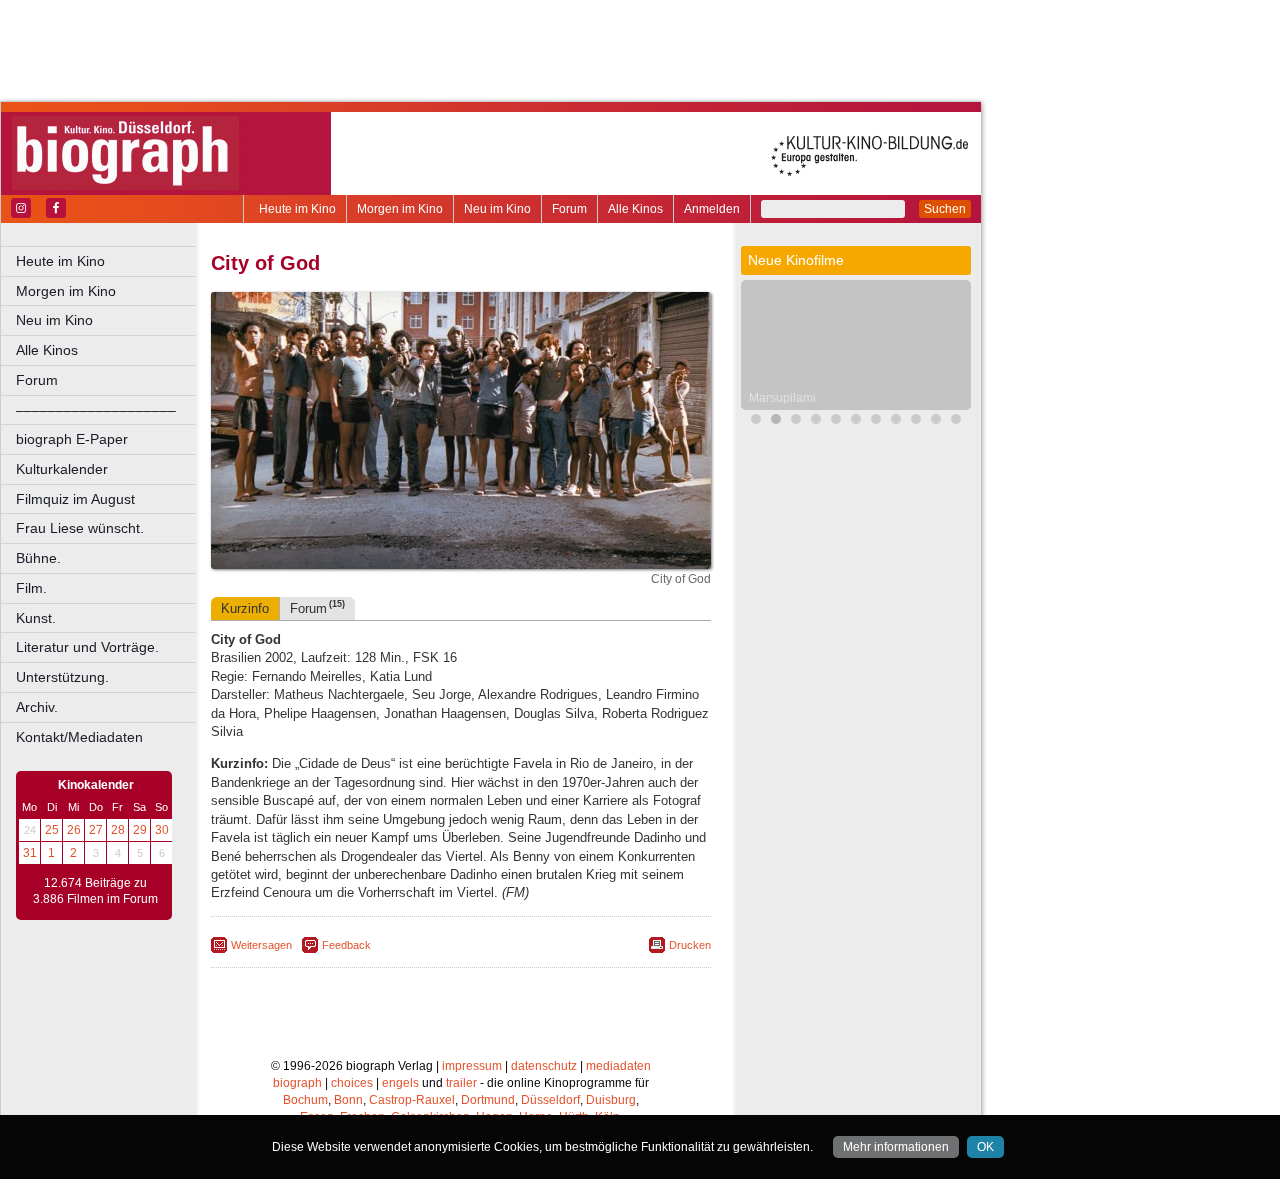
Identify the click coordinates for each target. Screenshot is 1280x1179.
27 (96, 830)
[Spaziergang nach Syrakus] (876, 421)
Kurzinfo (245, 608)
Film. (31, 588)
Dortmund (488, 1100)
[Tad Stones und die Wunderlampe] (896, 421)
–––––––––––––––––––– (96, 410)
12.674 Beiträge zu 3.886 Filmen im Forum (95, 891)
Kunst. (36, 618)
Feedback (346, 945)
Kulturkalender (62, 469)
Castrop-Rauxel (412, 1100)
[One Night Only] (756, 421)
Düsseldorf (550, 1100)
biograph (297, 1083)
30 (162, 830)
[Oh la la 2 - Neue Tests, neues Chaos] (836, 421)
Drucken (690, 945)
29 (140, 830)
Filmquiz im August (75, 499)
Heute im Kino (297, 209)
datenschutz (544, 1066)
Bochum (305, 1100)
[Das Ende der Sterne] (796, 421)
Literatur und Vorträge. (87, 647)
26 (74, 830)
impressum (472, 1066)
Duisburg (611, 1100)
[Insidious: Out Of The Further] (816, 421)
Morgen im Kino (400, 209)
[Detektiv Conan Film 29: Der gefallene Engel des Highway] (856, 421)
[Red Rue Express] (936, 421)
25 (52, 830)
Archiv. (37, 707)
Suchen (945, 209)
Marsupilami (782, 398)
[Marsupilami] (776, 421)
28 (118, 830)
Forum (569, 209)
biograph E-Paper (72, 439)
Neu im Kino (497, 209)
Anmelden (712, 209)
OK (985, 1147)
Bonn (348, 1100)
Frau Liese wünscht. (80, 528)
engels (400, 1083)
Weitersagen (261, 945)
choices (352, 1083)
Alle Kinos (635, 209)
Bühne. (38, 558)
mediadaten (618, 1066)
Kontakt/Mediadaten (79, 737)
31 (30, 853)
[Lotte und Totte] (956, 421)
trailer (461, 1083)
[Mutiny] (916, 421)
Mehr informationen (896, 1147)
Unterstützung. (62, 677)
